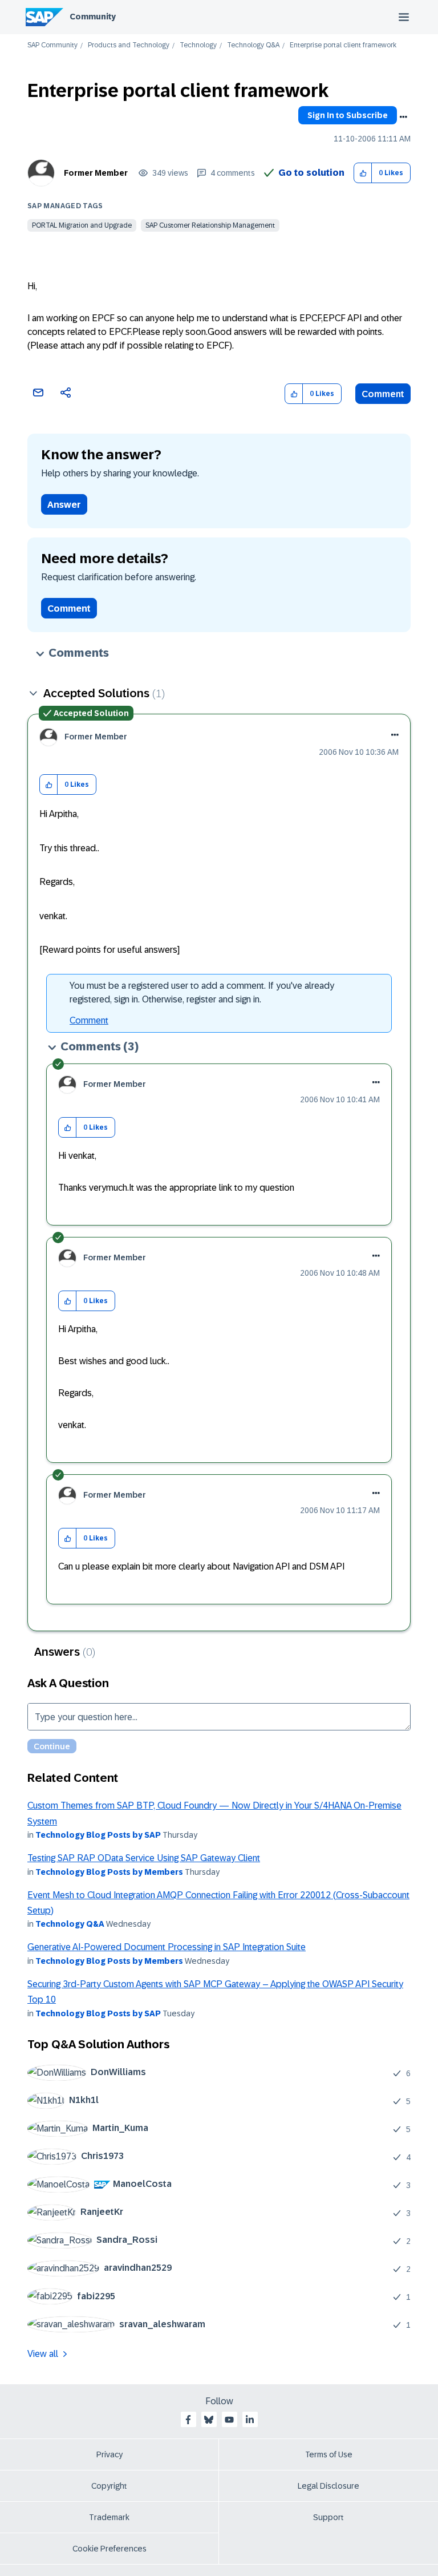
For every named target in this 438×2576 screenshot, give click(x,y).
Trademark (109, 2517)
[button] (363, 173)
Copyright (109, 2486)
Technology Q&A (253, 45)
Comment (383, 394)
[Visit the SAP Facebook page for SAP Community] (188, 2420)
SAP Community (52, 45)
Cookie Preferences (109, 2549)
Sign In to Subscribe (348, 115)
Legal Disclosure (328, 2486)
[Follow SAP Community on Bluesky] (209, 2420)
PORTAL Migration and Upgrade (82, 225)
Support (328, 2517)
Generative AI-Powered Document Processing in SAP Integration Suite (167, 1947)
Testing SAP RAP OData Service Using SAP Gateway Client (144, 1858)
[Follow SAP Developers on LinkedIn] (250, 2420)
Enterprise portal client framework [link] (343, 45)
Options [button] (403, 117)
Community (93, 17)
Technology (198, 45)
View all (43, 2354)
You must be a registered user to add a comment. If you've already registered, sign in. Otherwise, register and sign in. (202, 992)
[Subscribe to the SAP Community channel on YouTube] (229, 2420)
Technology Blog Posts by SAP (98, 1835)
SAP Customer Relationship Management (210, 225)
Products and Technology (129, 45)
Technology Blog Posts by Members (109, 1872)
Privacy (109, 2454)
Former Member (96, 173)
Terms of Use (329, 2454)
